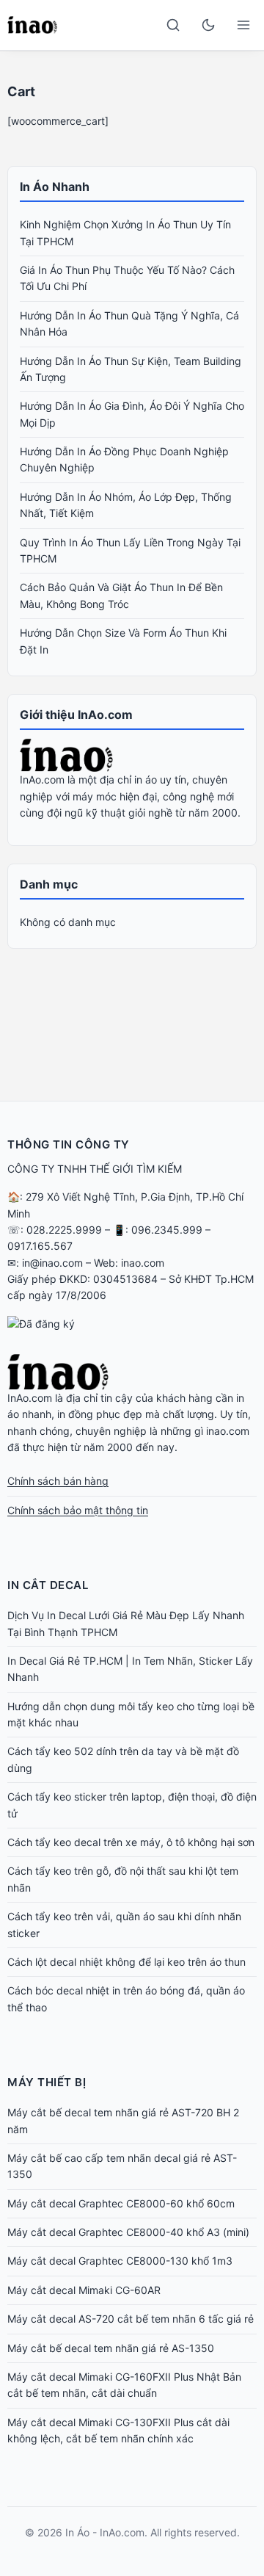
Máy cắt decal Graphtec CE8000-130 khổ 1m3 (120, 2261)
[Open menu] (243, 25)
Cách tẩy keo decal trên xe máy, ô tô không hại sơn (131, 1842)
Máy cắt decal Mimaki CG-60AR (84, 2290)
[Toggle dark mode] (208, 25)
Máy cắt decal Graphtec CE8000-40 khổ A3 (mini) (128, 2232)
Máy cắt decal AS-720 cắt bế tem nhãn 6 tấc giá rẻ (131, 2319)
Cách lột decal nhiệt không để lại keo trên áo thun (126, 1962)
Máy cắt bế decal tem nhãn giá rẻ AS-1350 (111, 2348)
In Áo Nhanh (55, 187)
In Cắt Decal (48, 1585)
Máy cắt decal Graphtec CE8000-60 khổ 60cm (121, 2203)
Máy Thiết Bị (47, 2082)
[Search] (173, 25)
